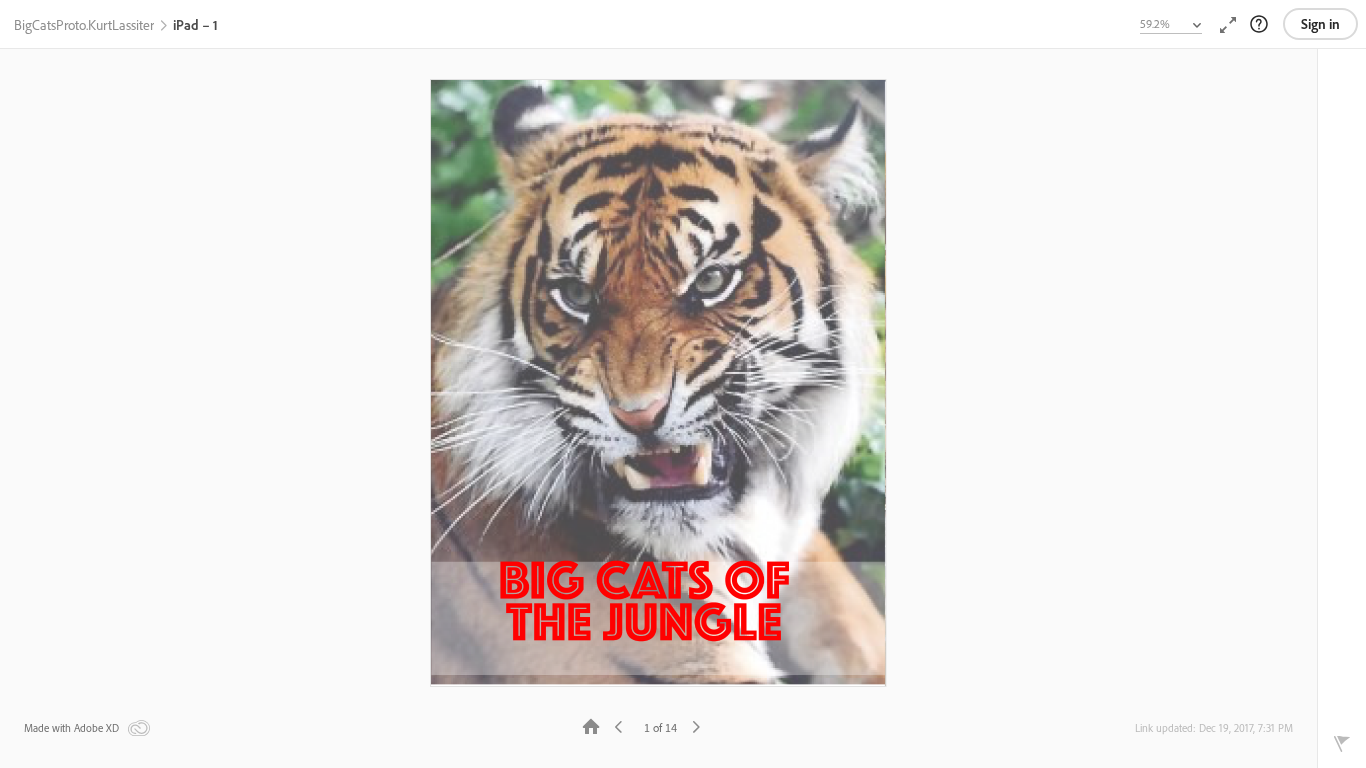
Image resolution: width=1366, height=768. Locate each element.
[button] (84, 26)
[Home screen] (591, 725)
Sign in (1320, 24)
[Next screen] (696, 725)
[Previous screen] (619, 725)
